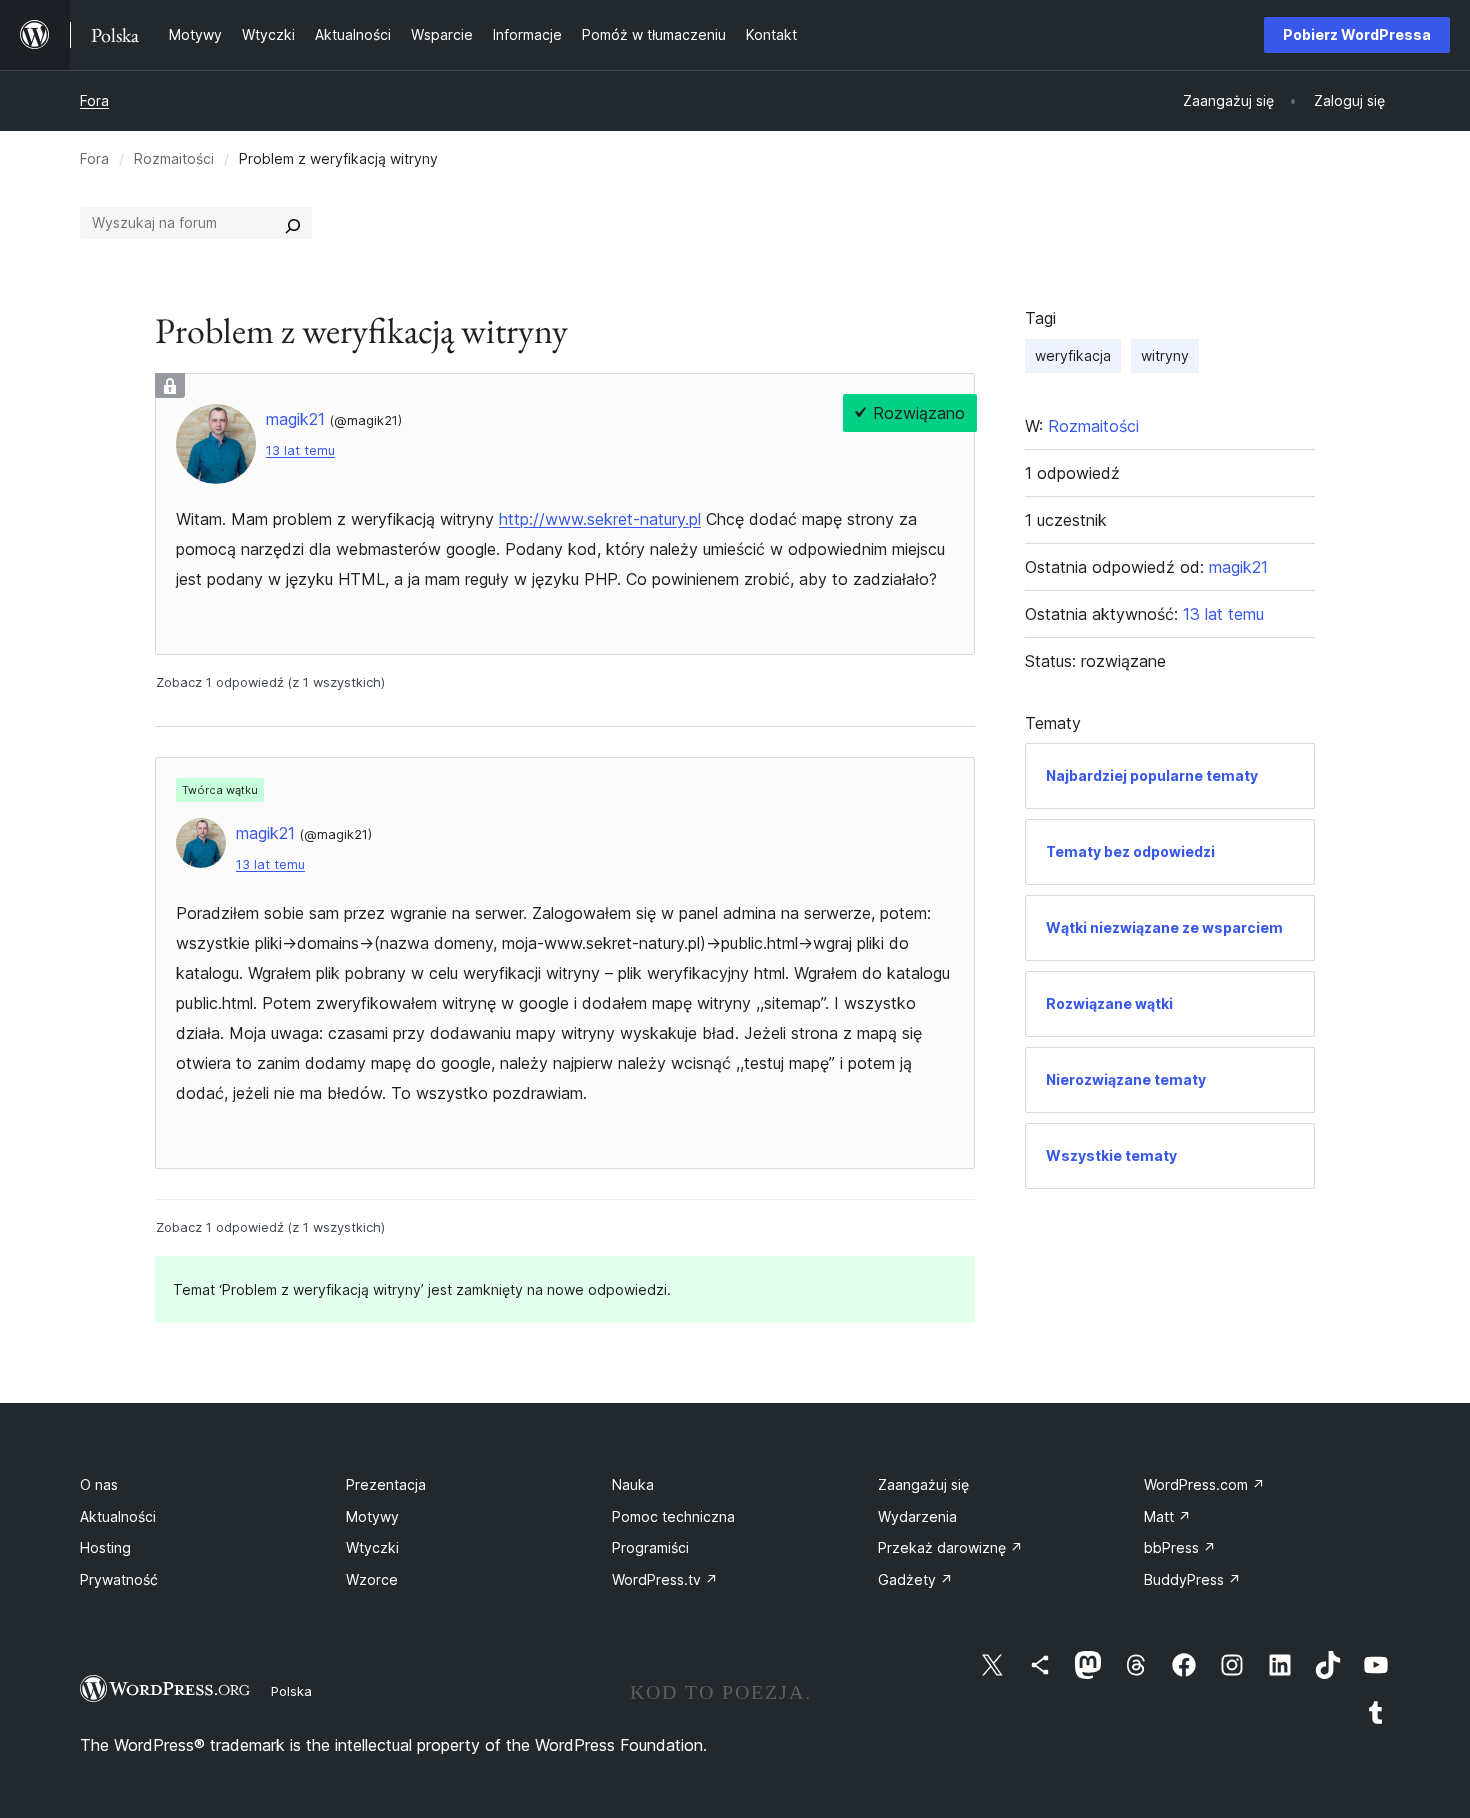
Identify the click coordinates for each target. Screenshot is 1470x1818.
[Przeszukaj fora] (293, 223)
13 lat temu (300, 450)
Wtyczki (372, 1547)
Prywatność (119, 1579)
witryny (1165, 355)
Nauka (633, 1484)
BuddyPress (1192, 1579)
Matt (1167, 1516)
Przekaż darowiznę (950, 1547)
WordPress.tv (665, 1579)
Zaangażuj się (923, 1484)
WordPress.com (1204, 1484)
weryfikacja (1073, 355)
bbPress (1180, 1547)
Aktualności (118, 1516)
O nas (99, 1484)
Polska (291, 1691)
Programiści (650, 1547)
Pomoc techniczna (673, 1516)
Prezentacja (386, 1484)
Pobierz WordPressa (1357, 34)
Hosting (105, 1547)
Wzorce (372, 1579)
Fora (94, 100)
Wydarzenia (917, 1516)
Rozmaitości (174, 158)
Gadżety (915, 1579)
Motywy (372, 1516)
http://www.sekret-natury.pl (600, 519)
